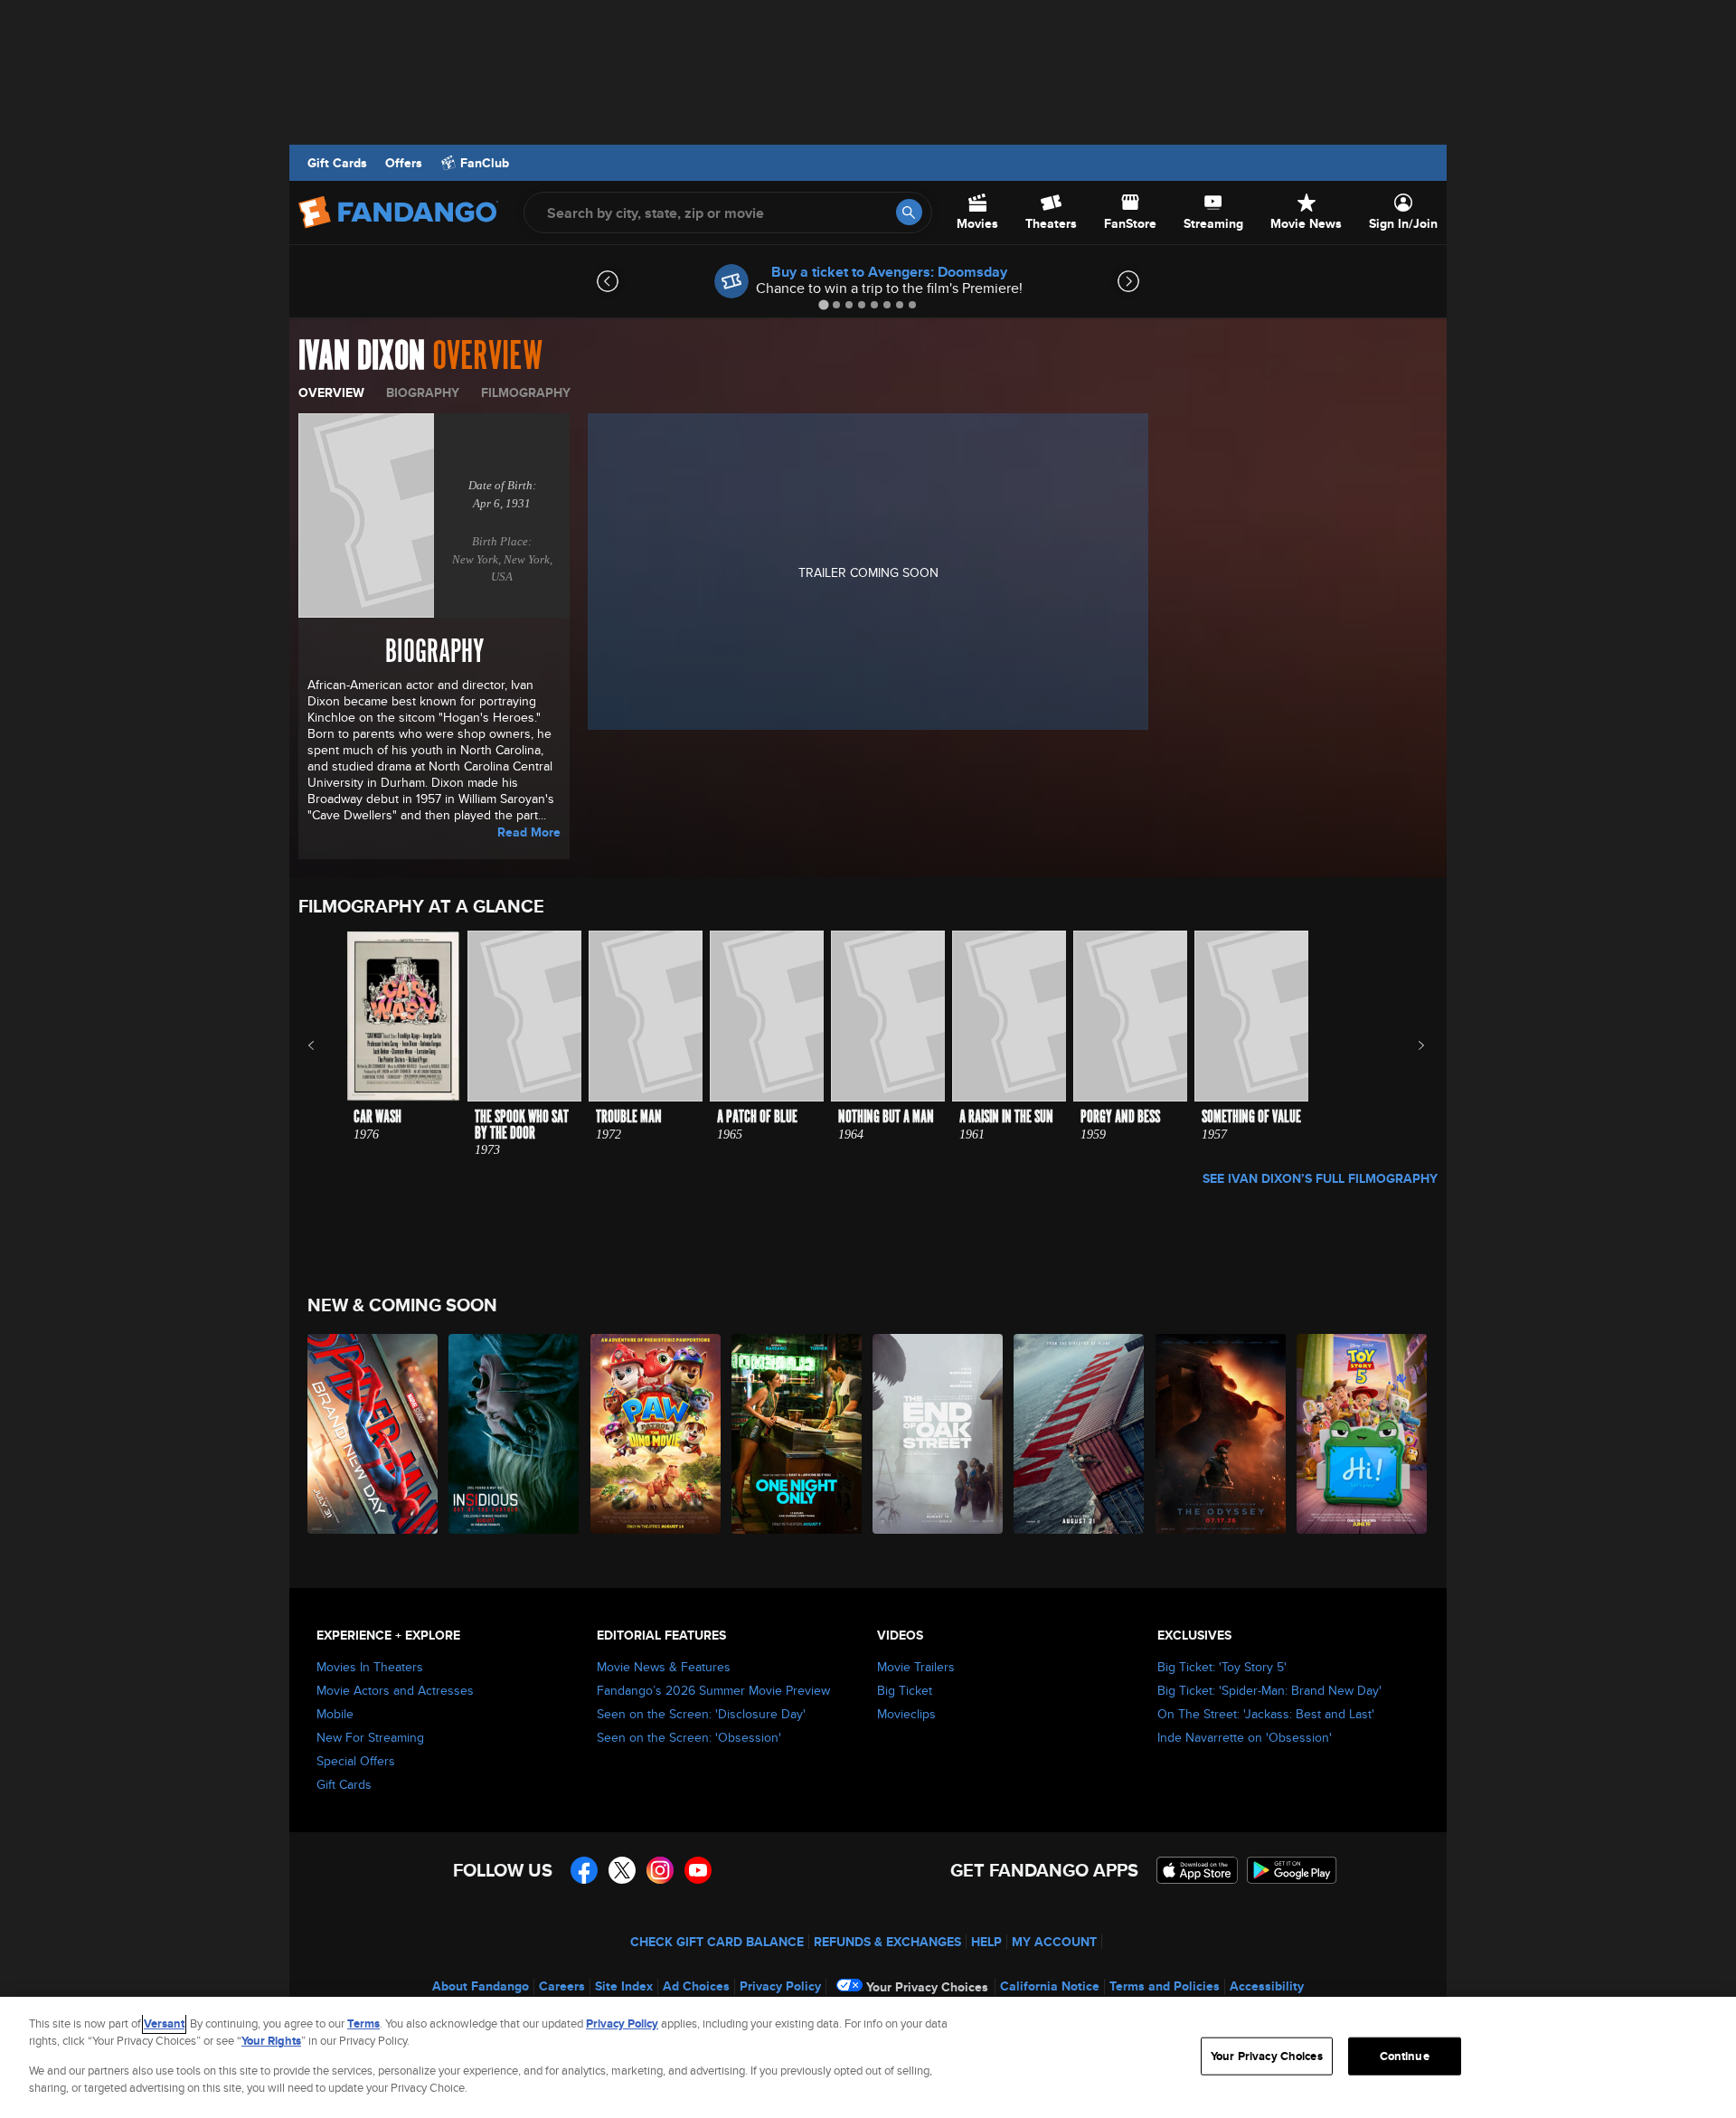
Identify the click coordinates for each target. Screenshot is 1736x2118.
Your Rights (271, 2041)
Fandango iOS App (1197, 1870)
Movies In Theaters (370, 1667)
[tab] (823, 304)
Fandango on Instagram (660, 1870)
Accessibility (1267, 1986)
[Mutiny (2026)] (1080, 1434)
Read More (529, 832)
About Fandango (481, 1986)
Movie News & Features (664, 1667)
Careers (562, 1986)
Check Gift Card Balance (717, 1942)
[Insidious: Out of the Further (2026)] (514, 1434)
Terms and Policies (1165, 1986)
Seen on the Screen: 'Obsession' (689, 1737)
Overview (331, 392)
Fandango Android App (1292, 1870)
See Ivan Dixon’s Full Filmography (1320, 1178)
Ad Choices (696, 1986)
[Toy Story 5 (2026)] (1363, 1434)
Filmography (526, 392)
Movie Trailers (916, 1667)
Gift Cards (337, 163)
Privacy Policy (780, 1986)
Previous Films (327, 1045)
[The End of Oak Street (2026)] (939, 1434)
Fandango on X (622, 1870)
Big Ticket (905, 1690)
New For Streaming (370, 1737)
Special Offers (356, 1761)
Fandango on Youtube (698, 1870)
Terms (363, 2023)
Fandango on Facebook (584, 1870)
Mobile (335, 1714)
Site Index (624, 1986)
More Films (1409, 1045)
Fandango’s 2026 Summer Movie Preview (713, 1690)
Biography (423, 392)
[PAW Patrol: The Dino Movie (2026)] (656, 1434)
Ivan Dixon (362, 356)
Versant (164, 2023)
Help (986, 1942)
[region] (868, 2057)
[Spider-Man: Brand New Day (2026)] (373, 1434)
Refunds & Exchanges (887, 1942)
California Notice (1050, 1986)
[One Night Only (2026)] (797, 1434)
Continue (1405, 2056)
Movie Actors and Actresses (395, 1690)
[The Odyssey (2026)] (1222, 1434)
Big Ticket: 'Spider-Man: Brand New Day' (1269, 1690)
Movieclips (906, 1714)
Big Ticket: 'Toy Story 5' (1222, 1667)
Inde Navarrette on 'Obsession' (1245, 1737)
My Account (1054, 1942)
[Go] (909, 212)
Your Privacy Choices (927, 1987)
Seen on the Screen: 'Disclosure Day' (701, 1714)
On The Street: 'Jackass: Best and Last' (1266, 1714)
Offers (404, 163)
